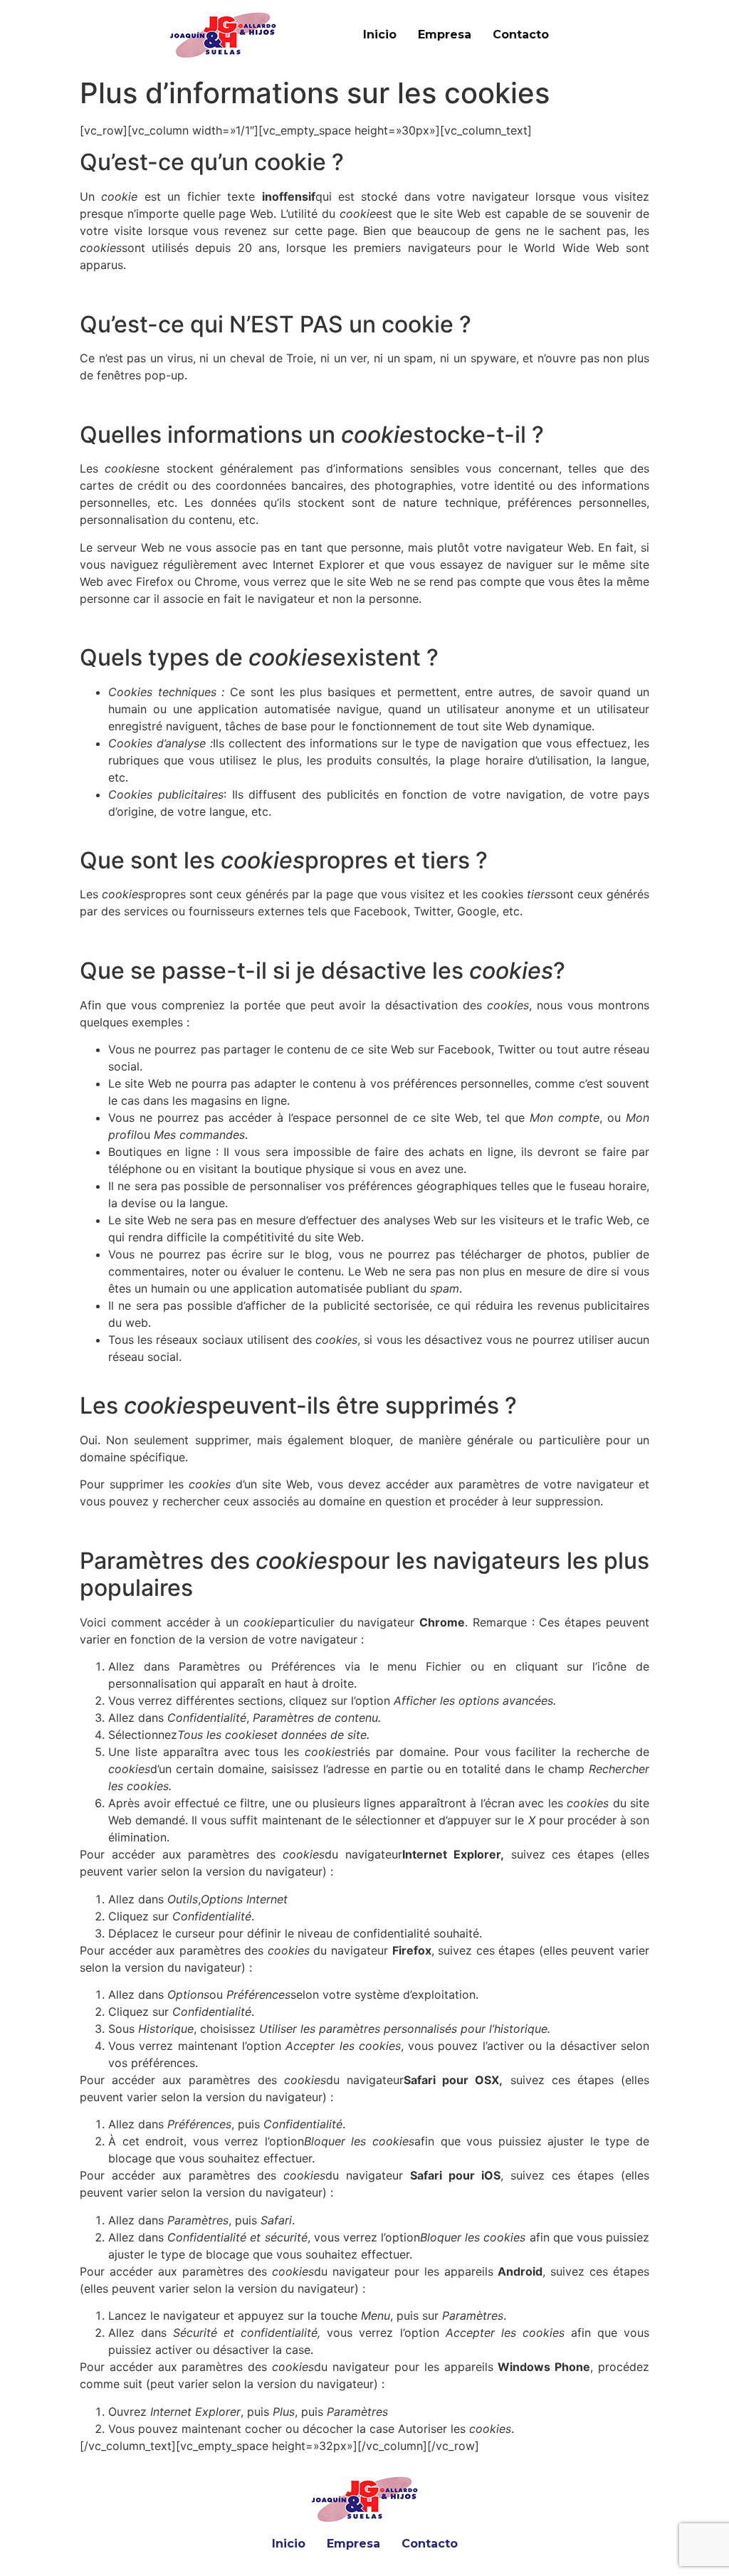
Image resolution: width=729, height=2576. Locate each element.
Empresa (445, 35)
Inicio (380, 35)
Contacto (521, 35)
